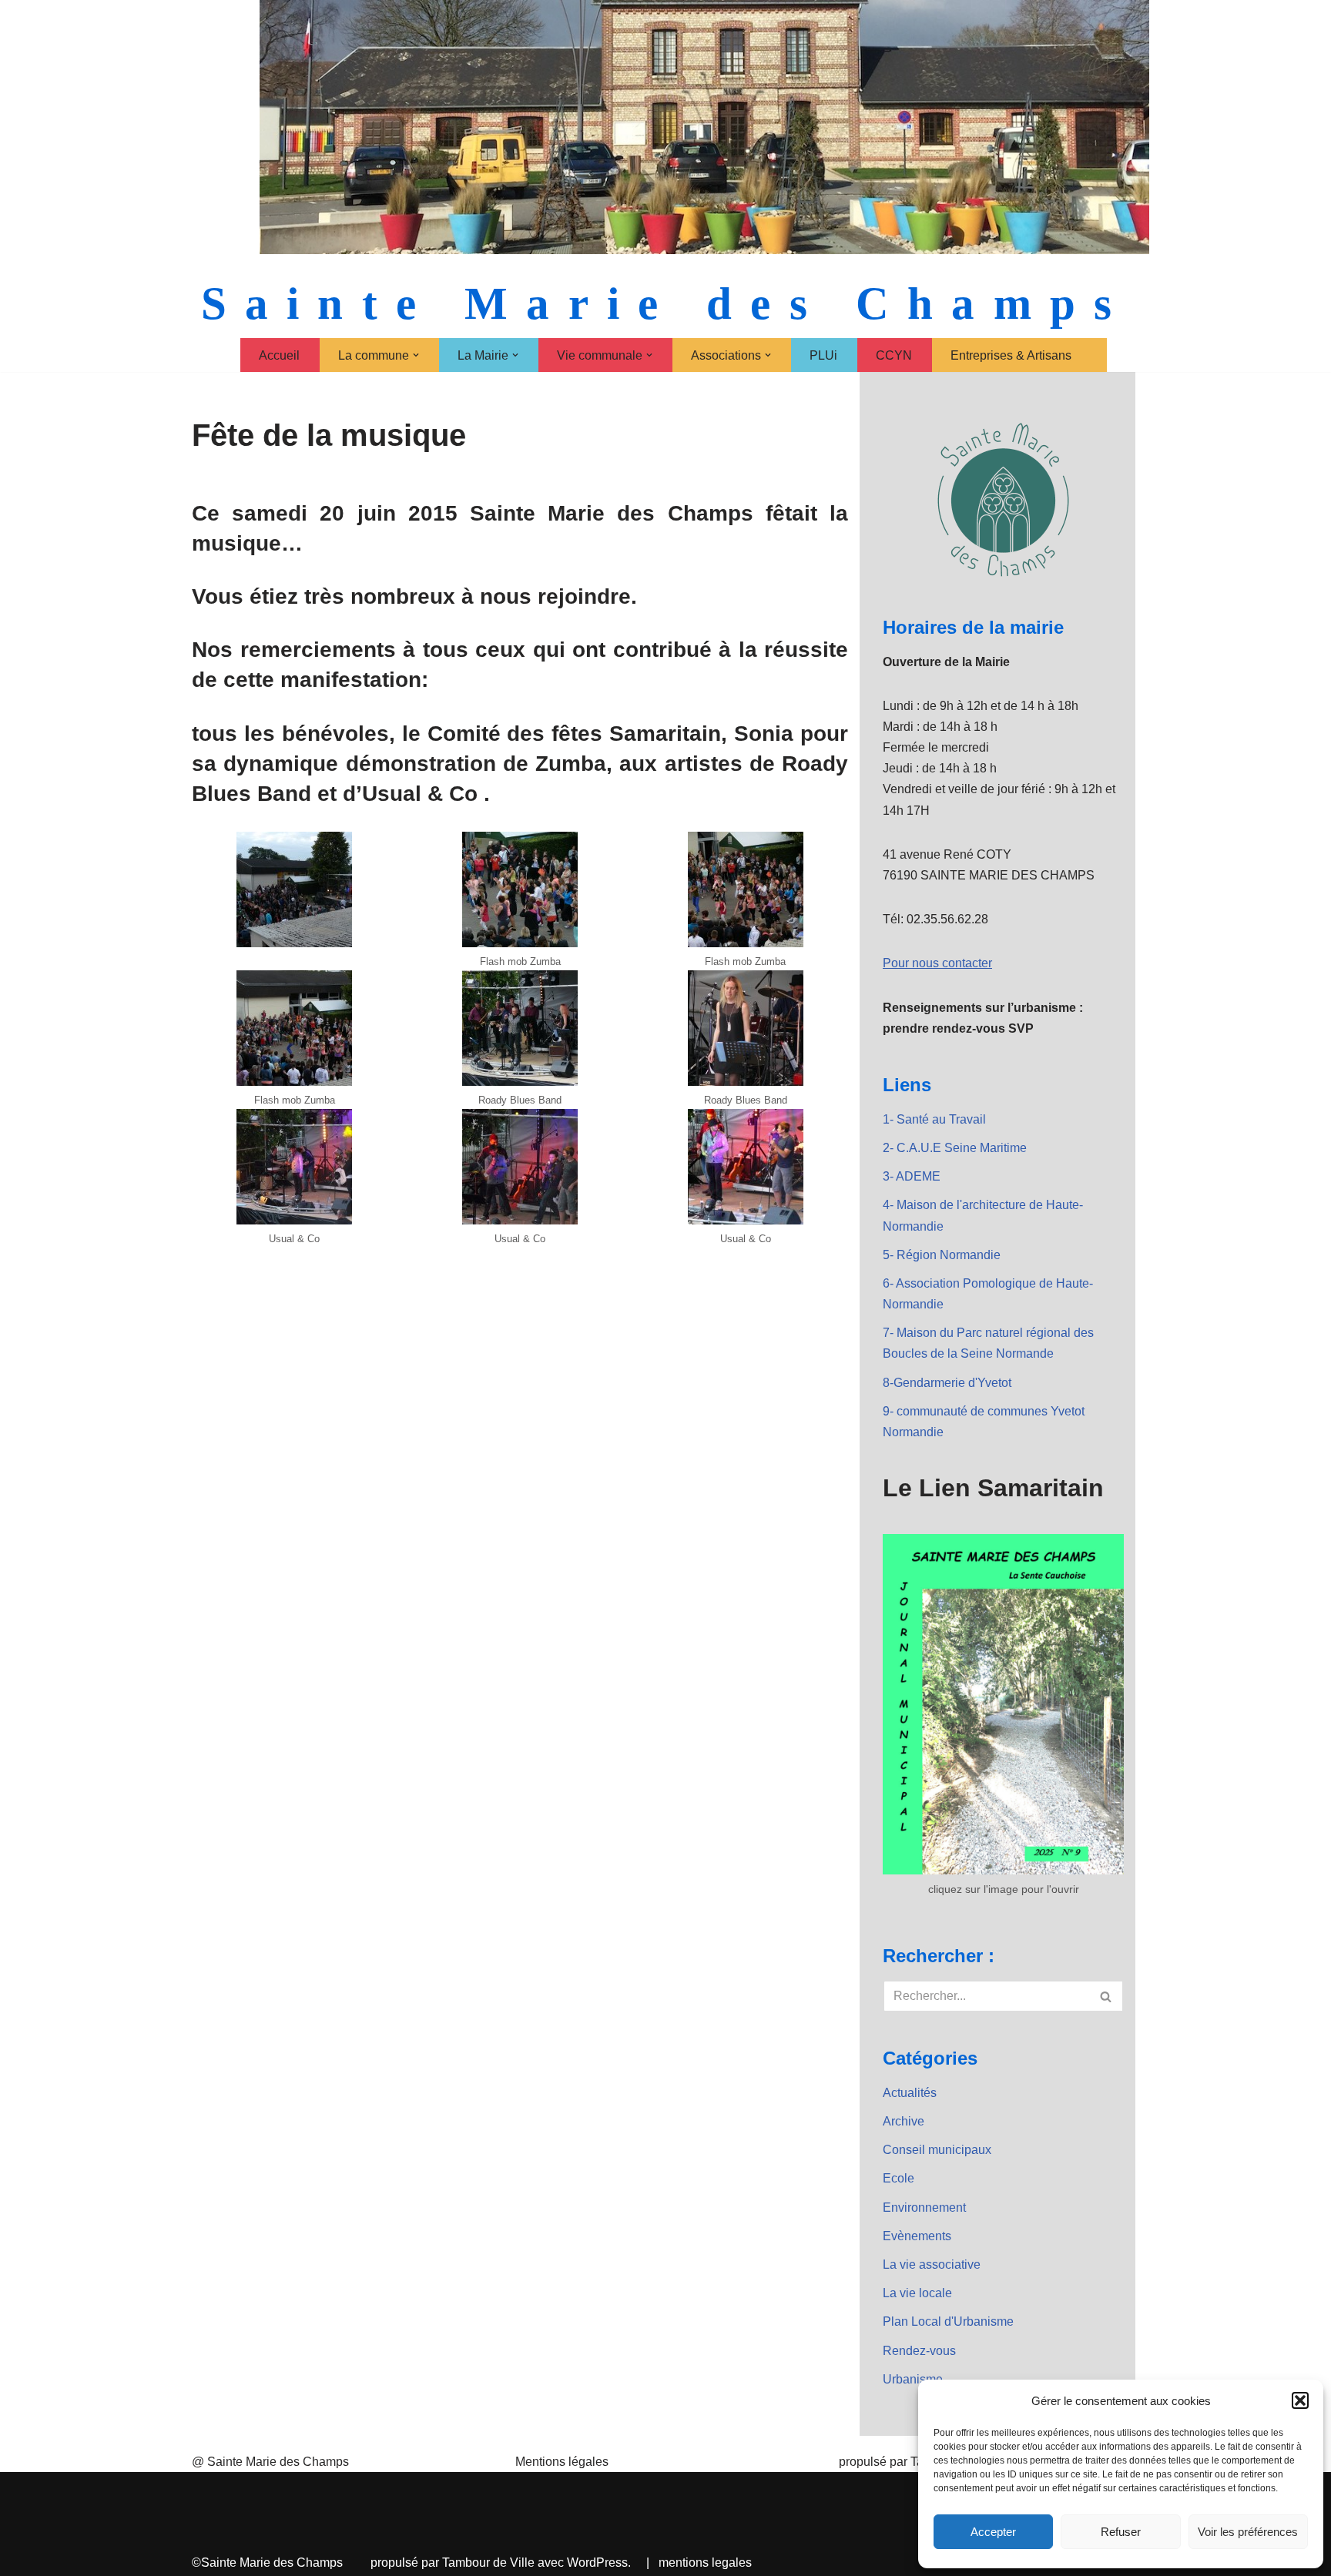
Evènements (917, 2236)
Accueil (279, 355)
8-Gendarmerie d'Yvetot (947, 1383)
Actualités (910, 2093)
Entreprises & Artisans (1011, 355)
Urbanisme (913, 2379)
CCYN (894, 355)
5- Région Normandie (942, 1255)
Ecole (899, 2178)
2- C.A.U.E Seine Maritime (955, 1148)
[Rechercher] (1106, 1996)
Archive (904, 2121)
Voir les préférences (1248, 2532)
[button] (1300, 2400)
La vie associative (932, 2264)
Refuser (1121, 2532)
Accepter (993, 2532)
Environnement (924, 2208)
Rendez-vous (919, 2351)
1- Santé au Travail (934, 1119)
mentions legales (705, 2563)
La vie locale (917, 2293)
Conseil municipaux (937, 2150)
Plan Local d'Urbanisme (948, 2321)
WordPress (597, 2563)
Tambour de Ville (488, 2563)
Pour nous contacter (937, 963)
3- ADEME (912, 1176)
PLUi (823, 355)
